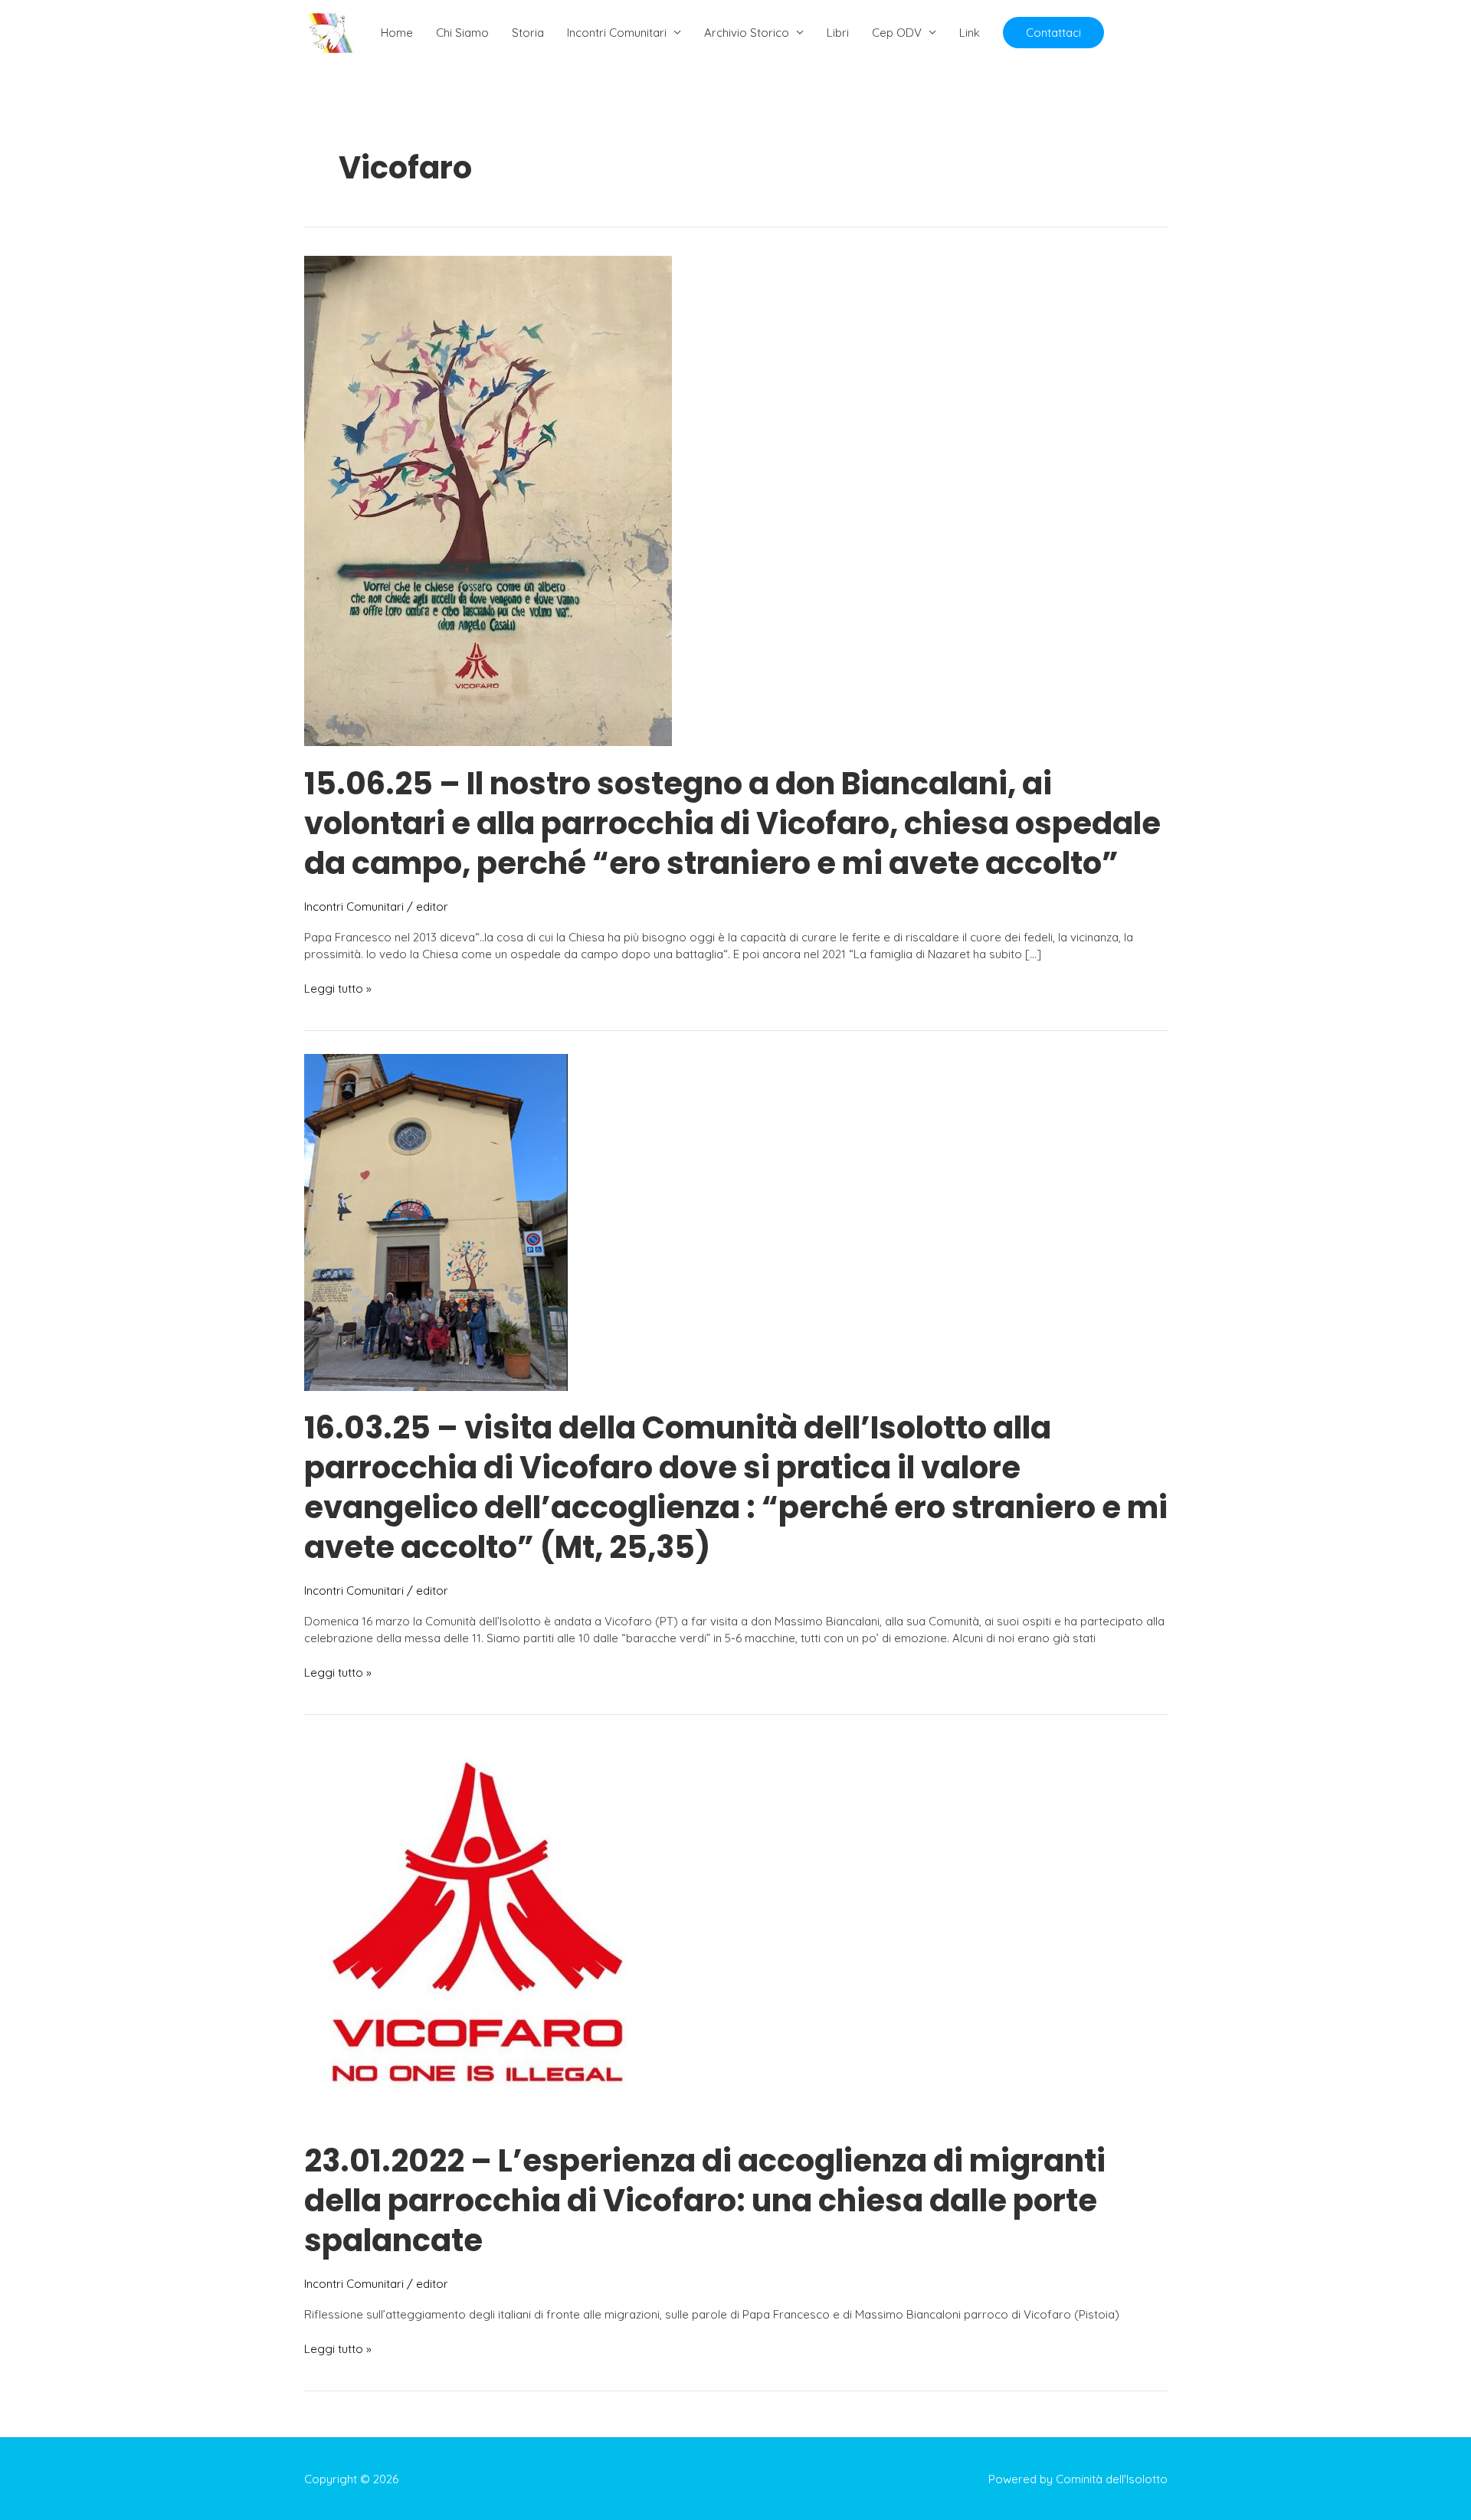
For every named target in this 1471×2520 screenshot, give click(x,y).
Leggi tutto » (338, 989)
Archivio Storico (747, 33)
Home (397, 33)
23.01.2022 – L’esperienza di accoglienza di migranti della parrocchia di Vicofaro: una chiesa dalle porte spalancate (705, 2201)
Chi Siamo (462, 33)
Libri (838, 33)
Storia (528, 33)
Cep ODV (897, 33)
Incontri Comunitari (617, 33)
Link (970, 33)
